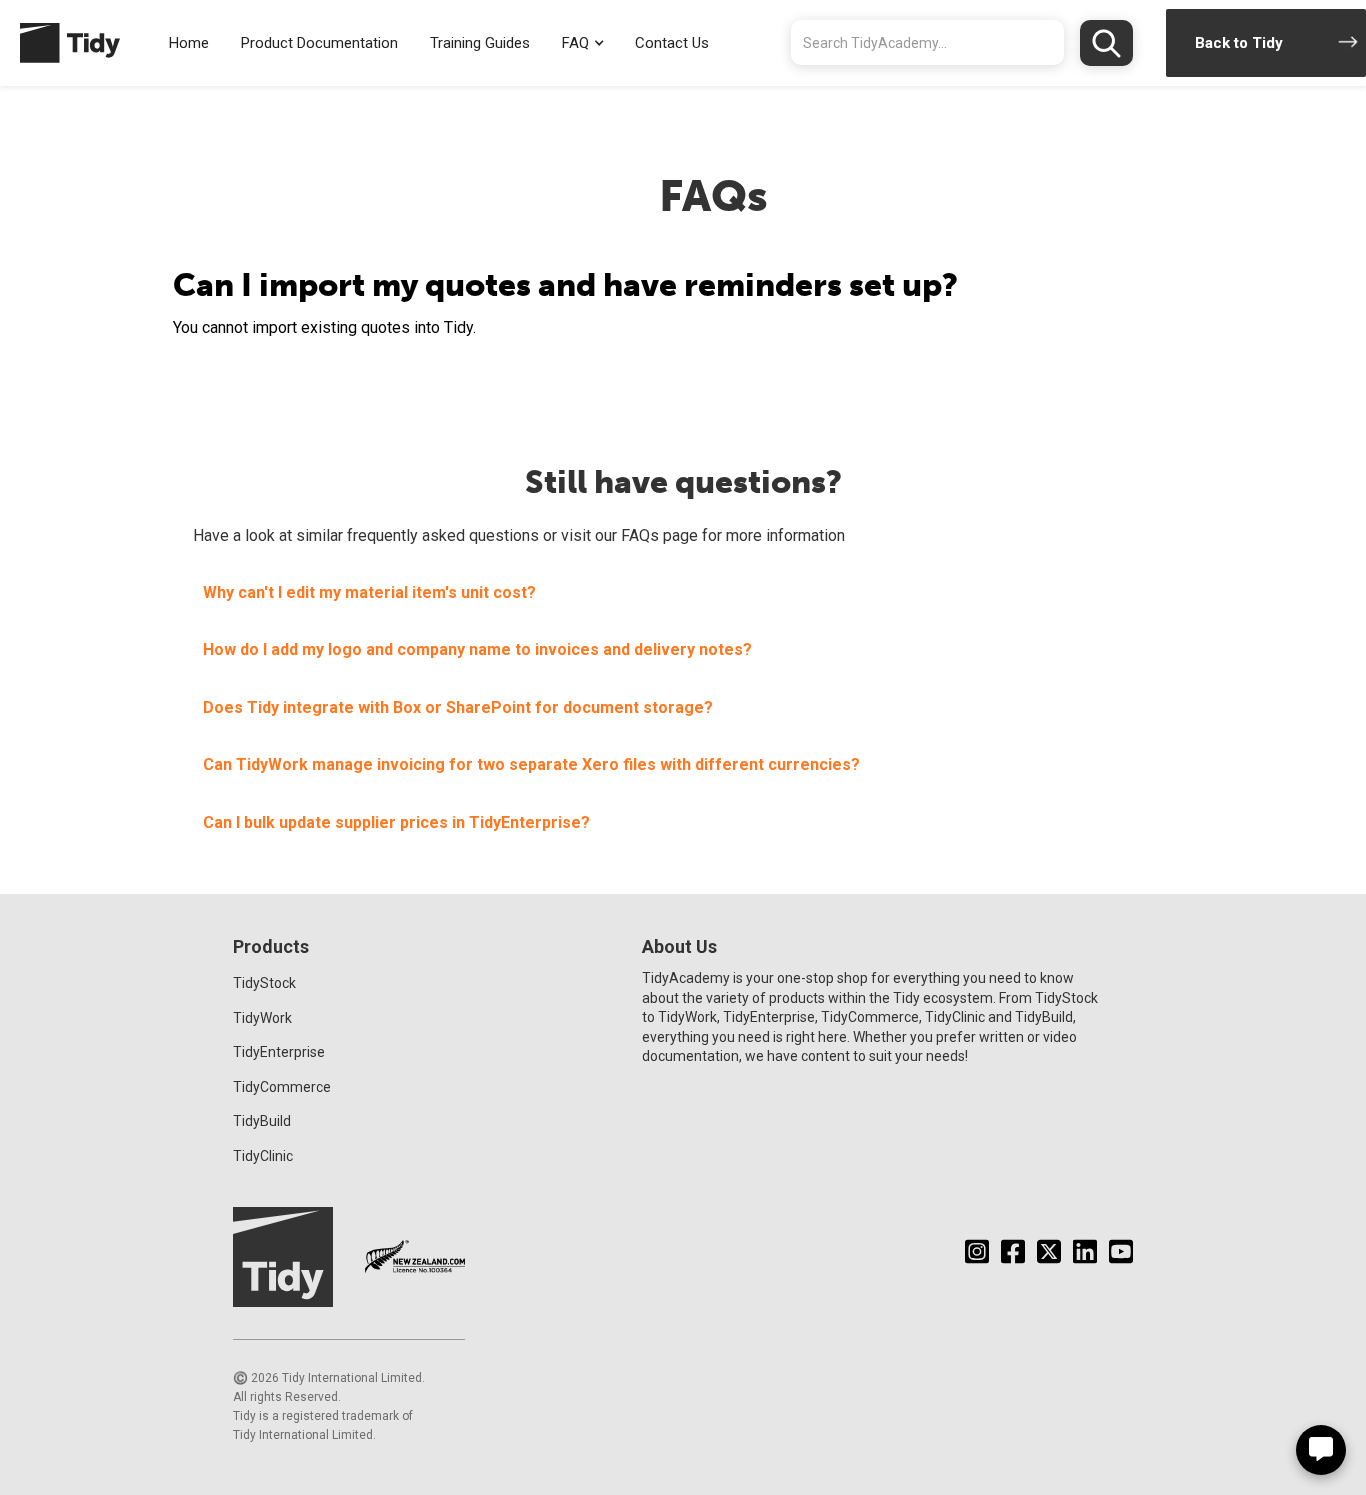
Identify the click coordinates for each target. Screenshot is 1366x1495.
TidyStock (264, 983)
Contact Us (672, 43)
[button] (582, 43)
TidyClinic (263, 1156)
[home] (60, 43)
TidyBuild (262, 1121)
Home (189, 43)
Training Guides (480, 43)
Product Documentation (319, 43)
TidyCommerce (282, 1087)
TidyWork (262, 1018)
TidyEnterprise (279, 1052)
